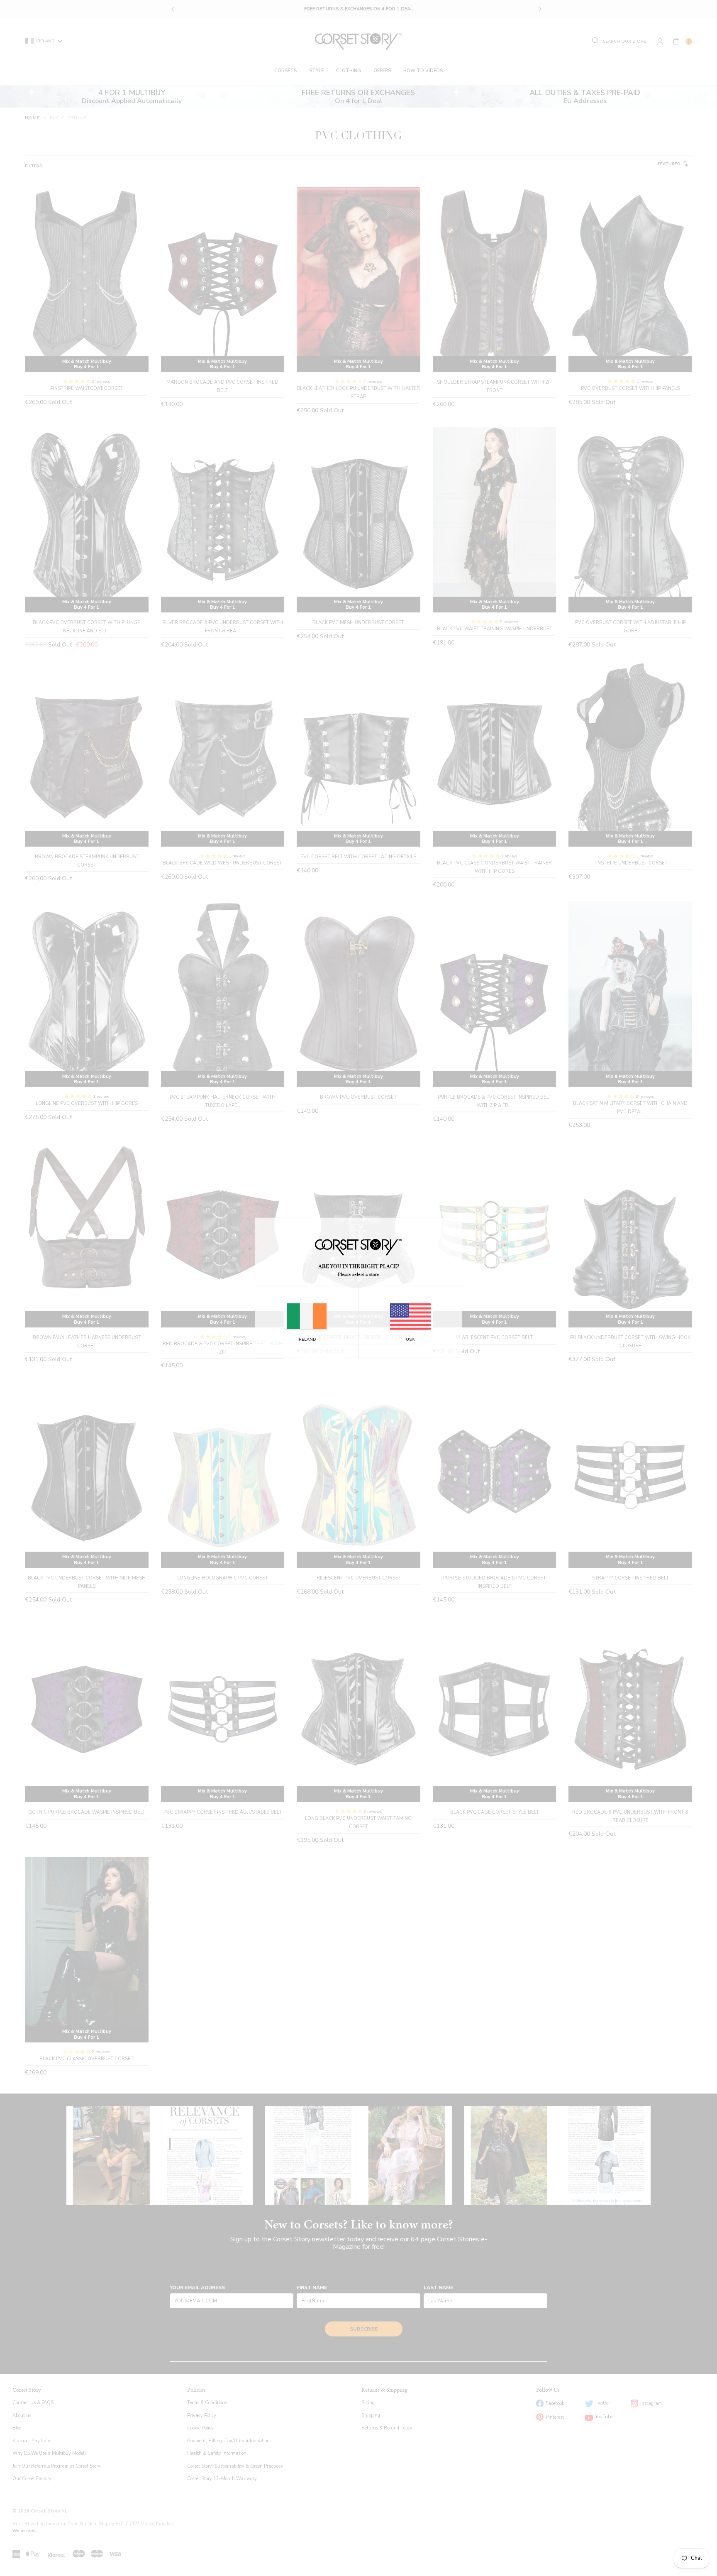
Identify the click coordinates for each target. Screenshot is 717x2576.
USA (410, 1339)
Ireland (307, 1339)
